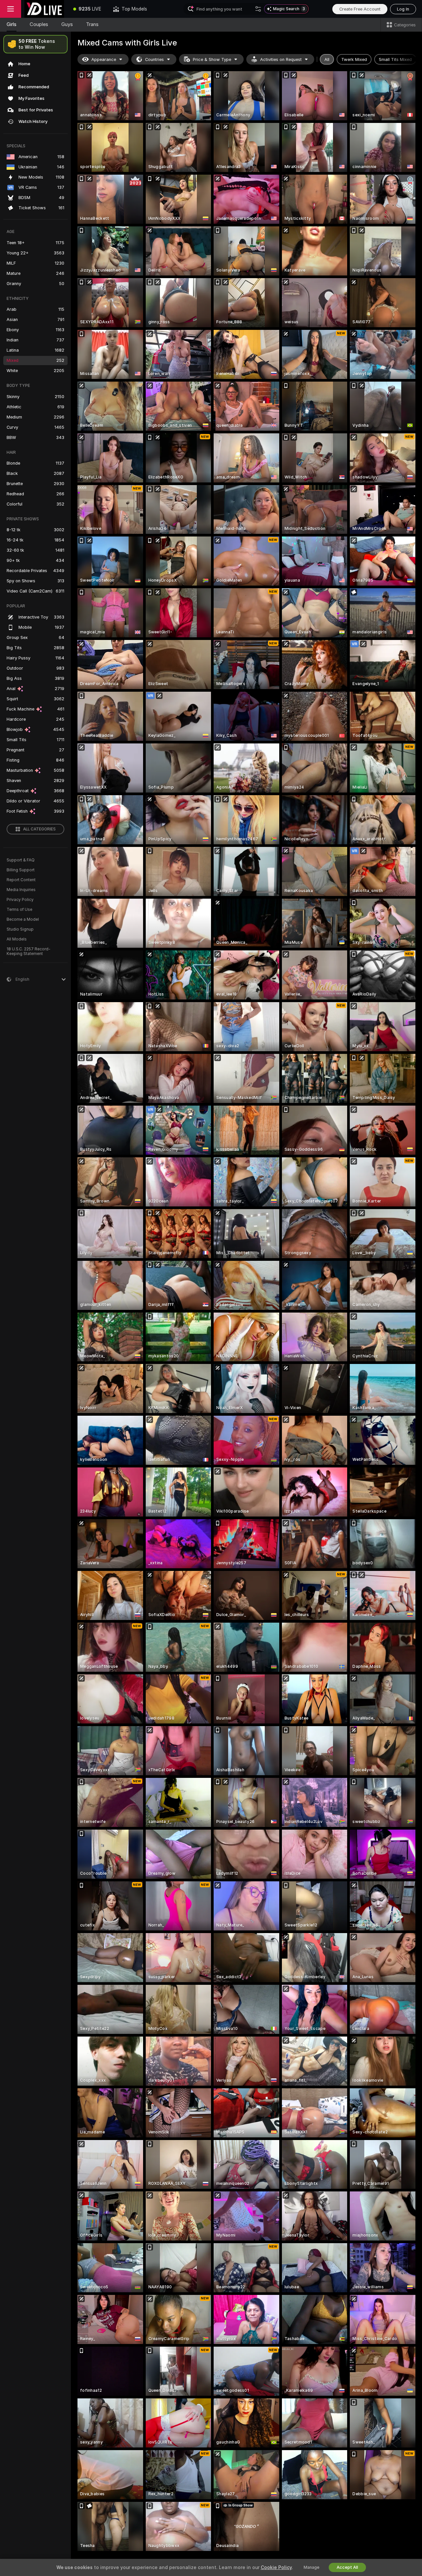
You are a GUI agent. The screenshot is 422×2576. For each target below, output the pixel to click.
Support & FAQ (21, 860)
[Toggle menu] (11, 9)
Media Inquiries (21, 890)
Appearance (104, 59)
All (327, 59)
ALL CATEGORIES (39, 829)
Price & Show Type (212, 59)
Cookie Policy (276, 2567)
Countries (154, 59)
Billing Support (21, 870)
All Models (17, 939)
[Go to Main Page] (44, 9)
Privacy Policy (20, 900)
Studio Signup (20, 929)
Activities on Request (281, 59)
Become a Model (23, 919)
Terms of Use (19, 910)
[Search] (258, 9)
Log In (403, 9)
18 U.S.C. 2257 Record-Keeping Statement (29, 951)
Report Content (21, 880)
